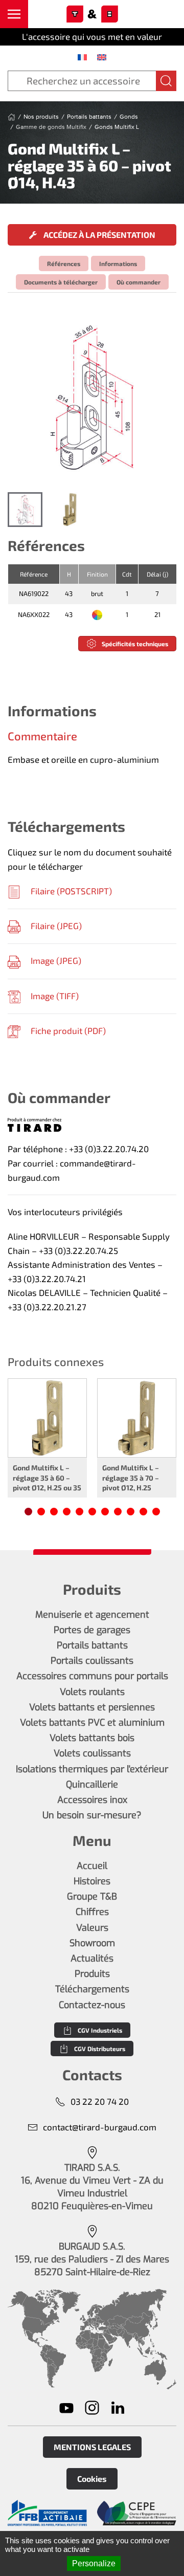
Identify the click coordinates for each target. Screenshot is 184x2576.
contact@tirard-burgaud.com (100, 2127)
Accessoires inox (92, 1800)
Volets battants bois (92, 1738)
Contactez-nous (92, 2005)
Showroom (92, 1943)
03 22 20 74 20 (100, 2101)
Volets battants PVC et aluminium (92, 1723)
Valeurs (92, 1928)
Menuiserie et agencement (92, 1615)
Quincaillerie (92, 1785)
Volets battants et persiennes (92, 1707)
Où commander (139, 282)
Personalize (94, 2563)
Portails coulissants (92, 1661)
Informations (118, 263)
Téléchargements (92, 1989)
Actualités (92, 1958)
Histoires (92, 1881)
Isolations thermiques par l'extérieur (92, 1769)
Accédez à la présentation (99, 235)
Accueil (92, 1866)
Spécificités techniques (135, 644)
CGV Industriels (100, 2030)
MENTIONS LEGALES (92, 2447)
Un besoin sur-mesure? (92, 1815)
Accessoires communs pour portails (92, 1676)
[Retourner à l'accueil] (92, 14)
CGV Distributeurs (100, 2049)
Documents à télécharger (61, 282)
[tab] (25, 510)
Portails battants (92, 1645)
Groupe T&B (92, 1897)
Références (64, 263)
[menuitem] (82, 57)
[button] (14, 14)
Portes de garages (92, 1630)
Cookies (92, 2479)
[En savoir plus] (47, 2513)
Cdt (127, 574)
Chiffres (92, 1912)
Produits (92, 1974)
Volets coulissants (92, 1753)
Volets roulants (92, 1692)
